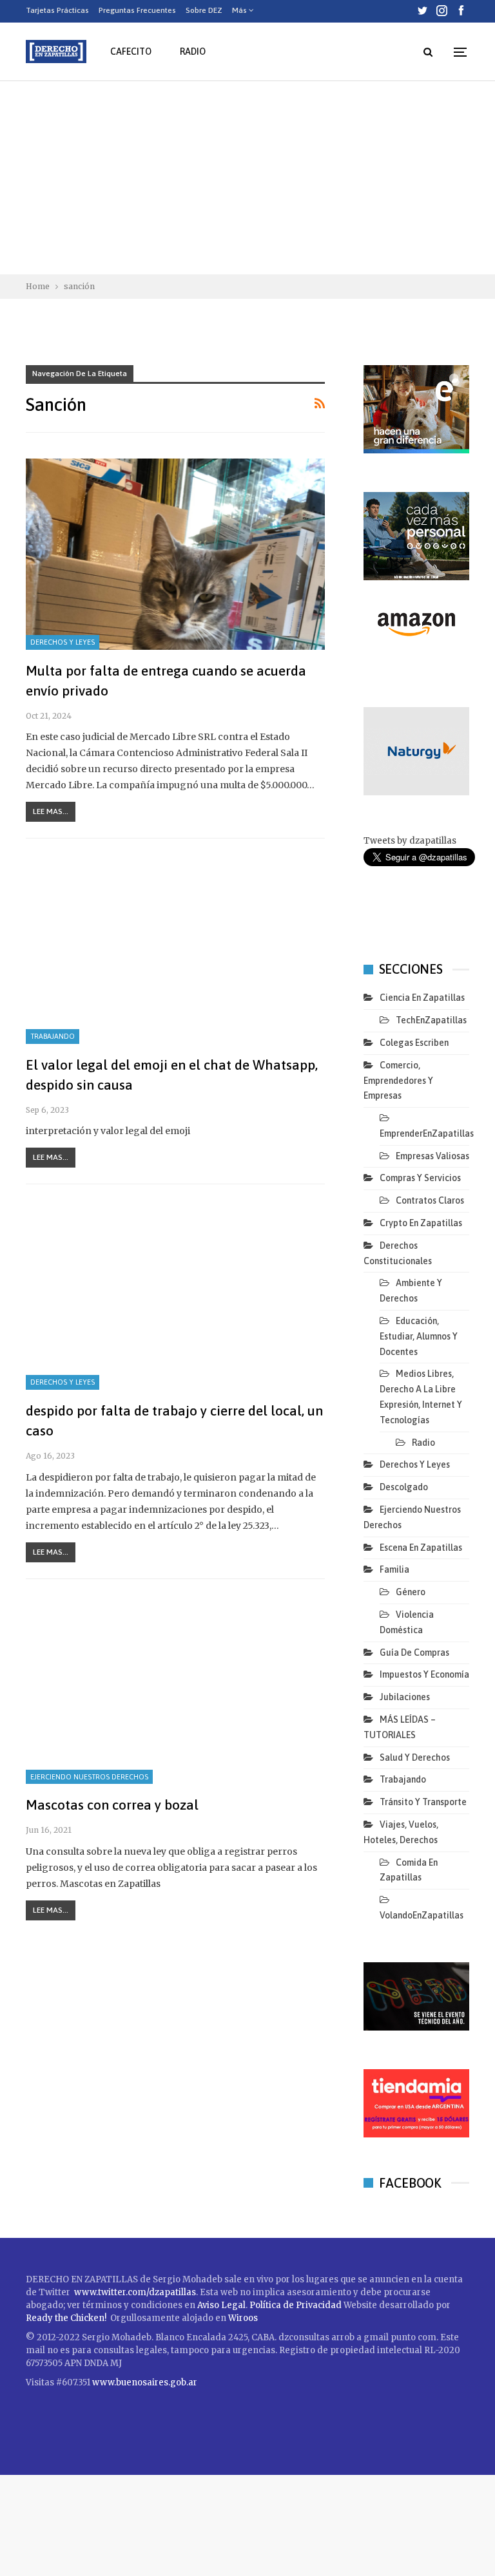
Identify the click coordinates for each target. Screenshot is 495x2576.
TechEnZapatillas (431, 1020)
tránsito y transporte (423, 1802)
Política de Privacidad (296, 2305)
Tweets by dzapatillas (410, 841)
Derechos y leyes (63, 642)
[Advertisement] (247, 178)
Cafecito (131, 52)
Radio (193, 52)
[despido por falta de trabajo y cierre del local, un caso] (175, 1294)
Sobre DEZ (204, 10)
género (411, 1592)
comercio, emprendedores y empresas (398, 1081)
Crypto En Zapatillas (421, 1223)
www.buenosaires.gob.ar (145, 2382)
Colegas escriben (414, 1043)
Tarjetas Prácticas (57, 10)
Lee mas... (51, 811)
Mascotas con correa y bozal (112, 1804)
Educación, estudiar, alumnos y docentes (419, 1336)
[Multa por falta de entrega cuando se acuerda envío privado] (175, 554)
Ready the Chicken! (66, 2318)
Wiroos (243, 2318)
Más (240, 10)
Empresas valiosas (432, 1156)
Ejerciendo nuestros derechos (89, 1777)
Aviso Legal (221, 2305)
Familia (394, 1569)
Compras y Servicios (420, 1178)
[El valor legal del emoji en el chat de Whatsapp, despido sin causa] (175, 948)
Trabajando (53, 1036)
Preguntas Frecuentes (137, 10)
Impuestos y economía (424, 1674)
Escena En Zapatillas (421, 1548)
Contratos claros (430, 1200)
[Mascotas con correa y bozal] (175, 1689)
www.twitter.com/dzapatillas (135, 2292)
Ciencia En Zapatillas (422, 998)
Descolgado (404, 1487)
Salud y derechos (415, 1757)
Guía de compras (414, 1653)
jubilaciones (405, 1697)
